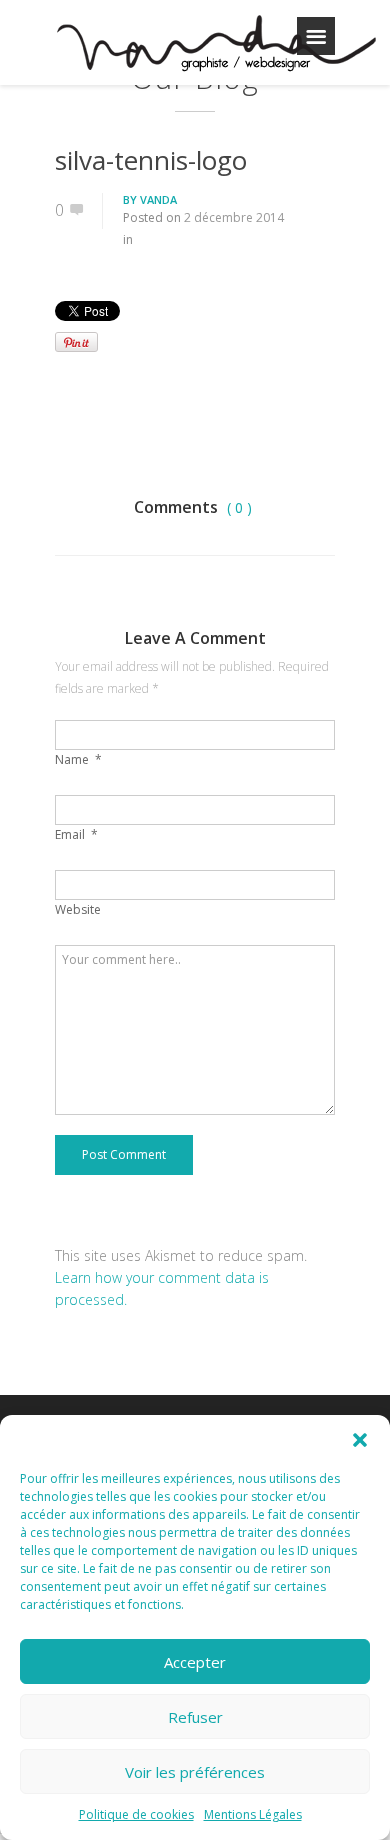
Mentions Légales (253, 1814)
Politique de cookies (136, 1814)
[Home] (215, 46)
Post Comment (124, 1154)
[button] (360, 1440)
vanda (158, 199)
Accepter (195, 1662)
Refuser (195, 1717)
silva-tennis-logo (151, 160)
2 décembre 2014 (234, 217)
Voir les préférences (195, 1772)
